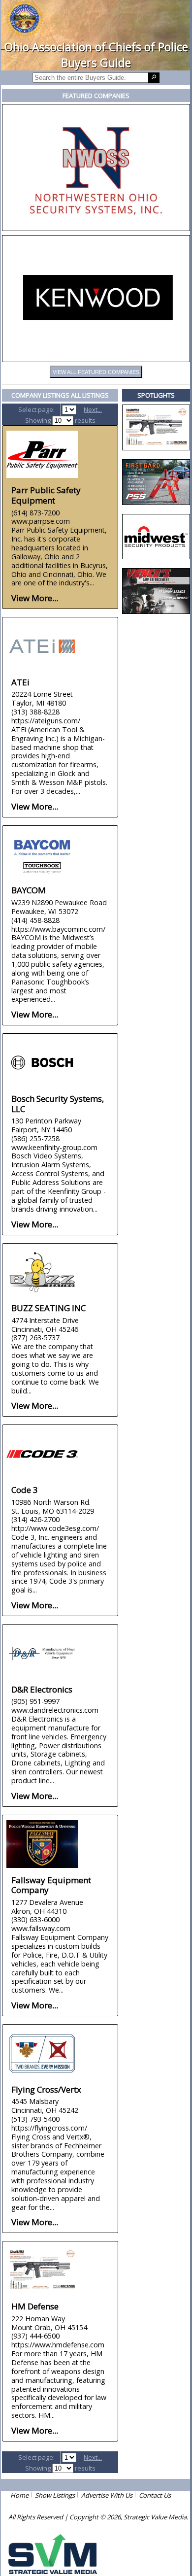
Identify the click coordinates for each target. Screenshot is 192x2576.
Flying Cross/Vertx (46, 2089)
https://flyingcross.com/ (49, 2128)
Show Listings (55, 2495)
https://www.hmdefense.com (58, 2345)
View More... (35, 598)
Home (19, 2495)
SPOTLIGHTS (156, 395)
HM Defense (35, 2306)
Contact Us (155, 2495)
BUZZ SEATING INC (48, 1308)
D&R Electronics (42, 1689)
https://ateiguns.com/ (46, 721)
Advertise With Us (107, 2495)
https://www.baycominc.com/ (58, 929)
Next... (93, 409)
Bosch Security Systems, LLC (58, 1104)
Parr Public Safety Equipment (46, 495)
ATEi (20, 682)
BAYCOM (29, 890)
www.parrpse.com (41, 521)
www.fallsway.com (41, 1928)
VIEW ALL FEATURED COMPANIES (96, 372)
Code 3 (25, 1490)
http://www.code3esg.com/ (55, 1528)
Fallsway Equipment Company (51, 1885)
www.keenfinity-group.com (54, 1147)
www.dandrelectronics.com (55, 1710)
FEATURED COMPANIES (96, 96)
